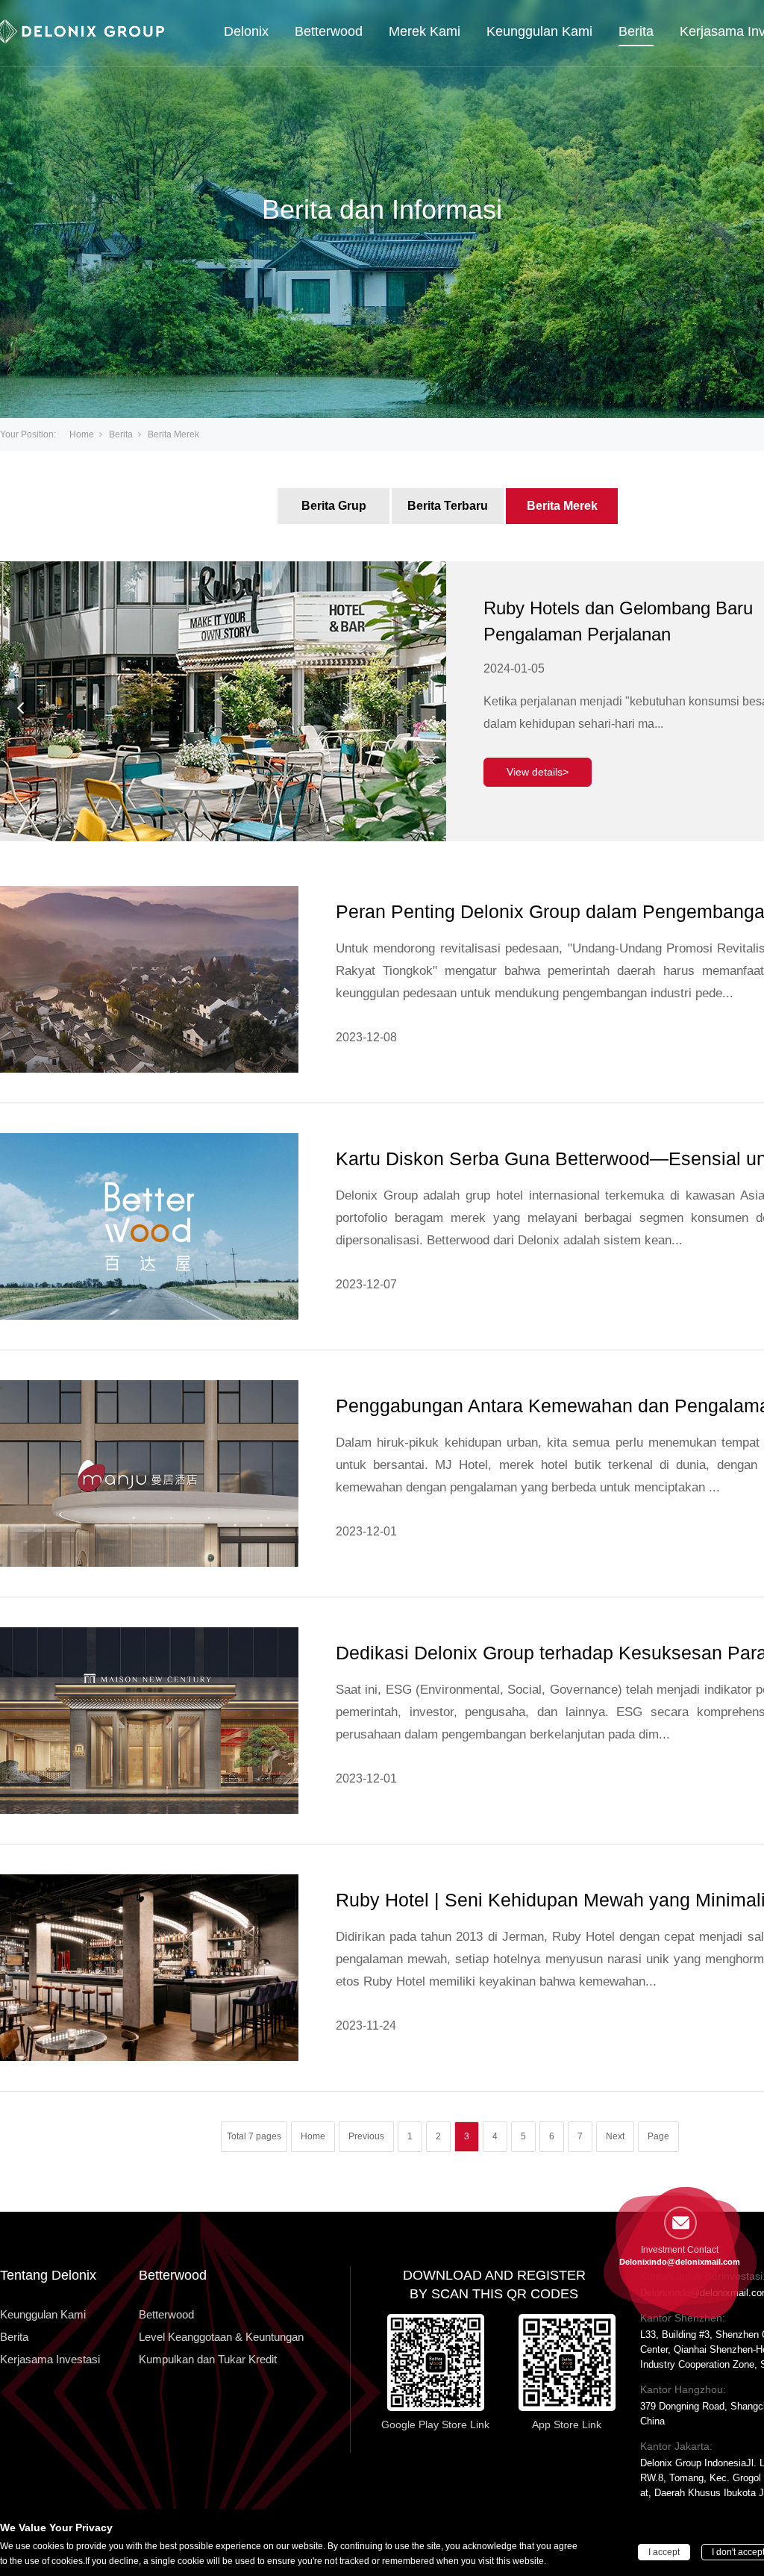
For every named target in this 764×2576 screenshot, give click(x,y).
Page (658, 2136)
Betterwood (329, 31)
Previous (366, 2136)
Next (615, 2136)
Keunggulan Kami (539, 31)
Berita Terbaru (448, 506)
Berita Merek (562, 506)
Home (82, 434)
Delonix (246, 31)
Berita (636, 31)
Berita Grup (334, 506)
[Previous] (21, 708)
